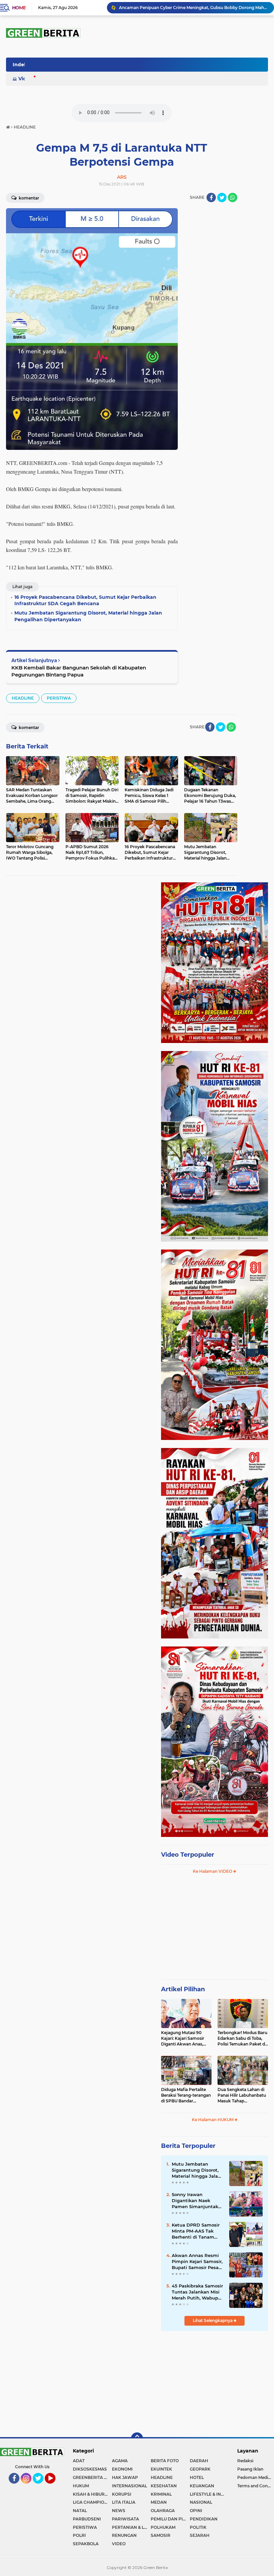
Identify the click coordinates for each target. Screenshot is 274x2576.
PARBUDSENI (87, 2519)
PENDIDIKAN (204, 2519)
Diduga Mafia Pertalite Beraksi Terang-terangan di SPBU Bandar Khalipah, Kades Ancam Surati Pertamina (186, 2095)
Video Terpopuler (188, 1855)
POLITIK (198, 2527)
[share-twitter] (222, 197)
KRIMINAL (161, 2494)
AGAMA (120, 2461)
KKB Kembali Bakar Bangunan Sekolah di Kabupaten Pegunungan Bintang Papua (79, 671)
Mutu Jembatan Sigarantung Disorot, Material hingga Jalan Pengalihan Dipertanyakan (196, 2170)
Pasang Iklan (250, 2469)
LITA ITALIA (124, 2502)
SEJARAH (200, 2535)
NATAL (80, 2511)
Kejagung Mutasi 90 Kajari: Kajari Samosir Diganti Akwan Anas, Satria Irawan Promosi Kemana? (184, 2038)
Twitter (41, 2487)
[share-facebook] (211, 197)
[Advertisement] (215, 1930)
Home (19, 8)
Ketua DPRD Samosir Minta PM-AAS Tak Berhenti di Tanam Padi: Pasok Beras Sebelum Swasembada (198, 2231)
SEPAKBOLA (86, 2544)
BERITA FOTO (165, 2461)
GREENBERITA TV (91, 2477)
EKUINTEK (161, 2469)
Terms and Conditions (256, 2486)
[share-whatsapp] (233, 197)
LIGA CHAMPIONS (92, 2502)
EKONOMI (122, 2469)
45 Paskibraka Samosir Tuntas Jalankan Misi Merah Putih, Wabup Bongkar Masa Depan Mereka (197, 2292)
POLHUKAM (163, 2527)
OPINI (196, 2511)
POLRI (79, 2535)
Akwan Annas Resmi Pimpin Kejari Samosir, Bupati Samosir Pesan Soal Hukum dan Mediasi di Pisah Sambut (197, 2262)
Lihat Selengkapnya (213, 2320)
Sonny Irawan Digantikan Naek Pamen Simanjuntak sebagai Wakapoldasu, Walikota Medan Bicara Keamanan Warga (197, 2201)
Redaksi (245, 2461)
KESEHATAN (164, 2486)
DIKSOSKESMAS (90, 2469)
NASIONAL (201, 2502)
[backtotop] (137, 2438)
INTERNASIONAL (129, 2486)
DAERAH (199, 2461)
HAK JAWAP (125, 2477)
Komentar (28, 198)
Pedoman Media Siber (256, 2477)
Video (25, 79)
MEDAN (159, 2502)
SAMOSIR (161, 2535)
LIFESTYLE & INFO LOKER (209, 2494)
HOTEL (197, 2477)
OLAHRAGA (163, 2511)
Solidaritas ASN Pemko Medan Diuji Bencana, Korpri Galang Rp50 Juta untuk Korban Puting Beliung (193, 8)
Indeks (21, 65)
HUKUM (81, 2486)
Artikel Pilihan (183, 1989)
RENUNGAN (124, 2535)
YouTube (55, 2487)
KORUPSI (122, 2494)
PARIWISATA (125, 2519)
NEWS (119, 2511)
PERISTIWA (59, 698)
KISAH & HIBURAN (92, 2494)
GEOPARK (200, 2469)
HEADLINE (23, 698)
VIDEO (119, 2544)
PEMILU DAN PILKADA (170, 2519)
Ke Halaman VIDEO (213, 1871)
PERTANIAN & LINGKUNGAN (131, 2527)
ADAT (79, 2461)
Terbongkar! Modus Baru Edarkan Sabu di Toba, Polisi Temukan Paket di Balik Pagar (242, 2038)
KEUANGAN (202, 2486)
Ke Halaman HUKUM (213, 2120)
